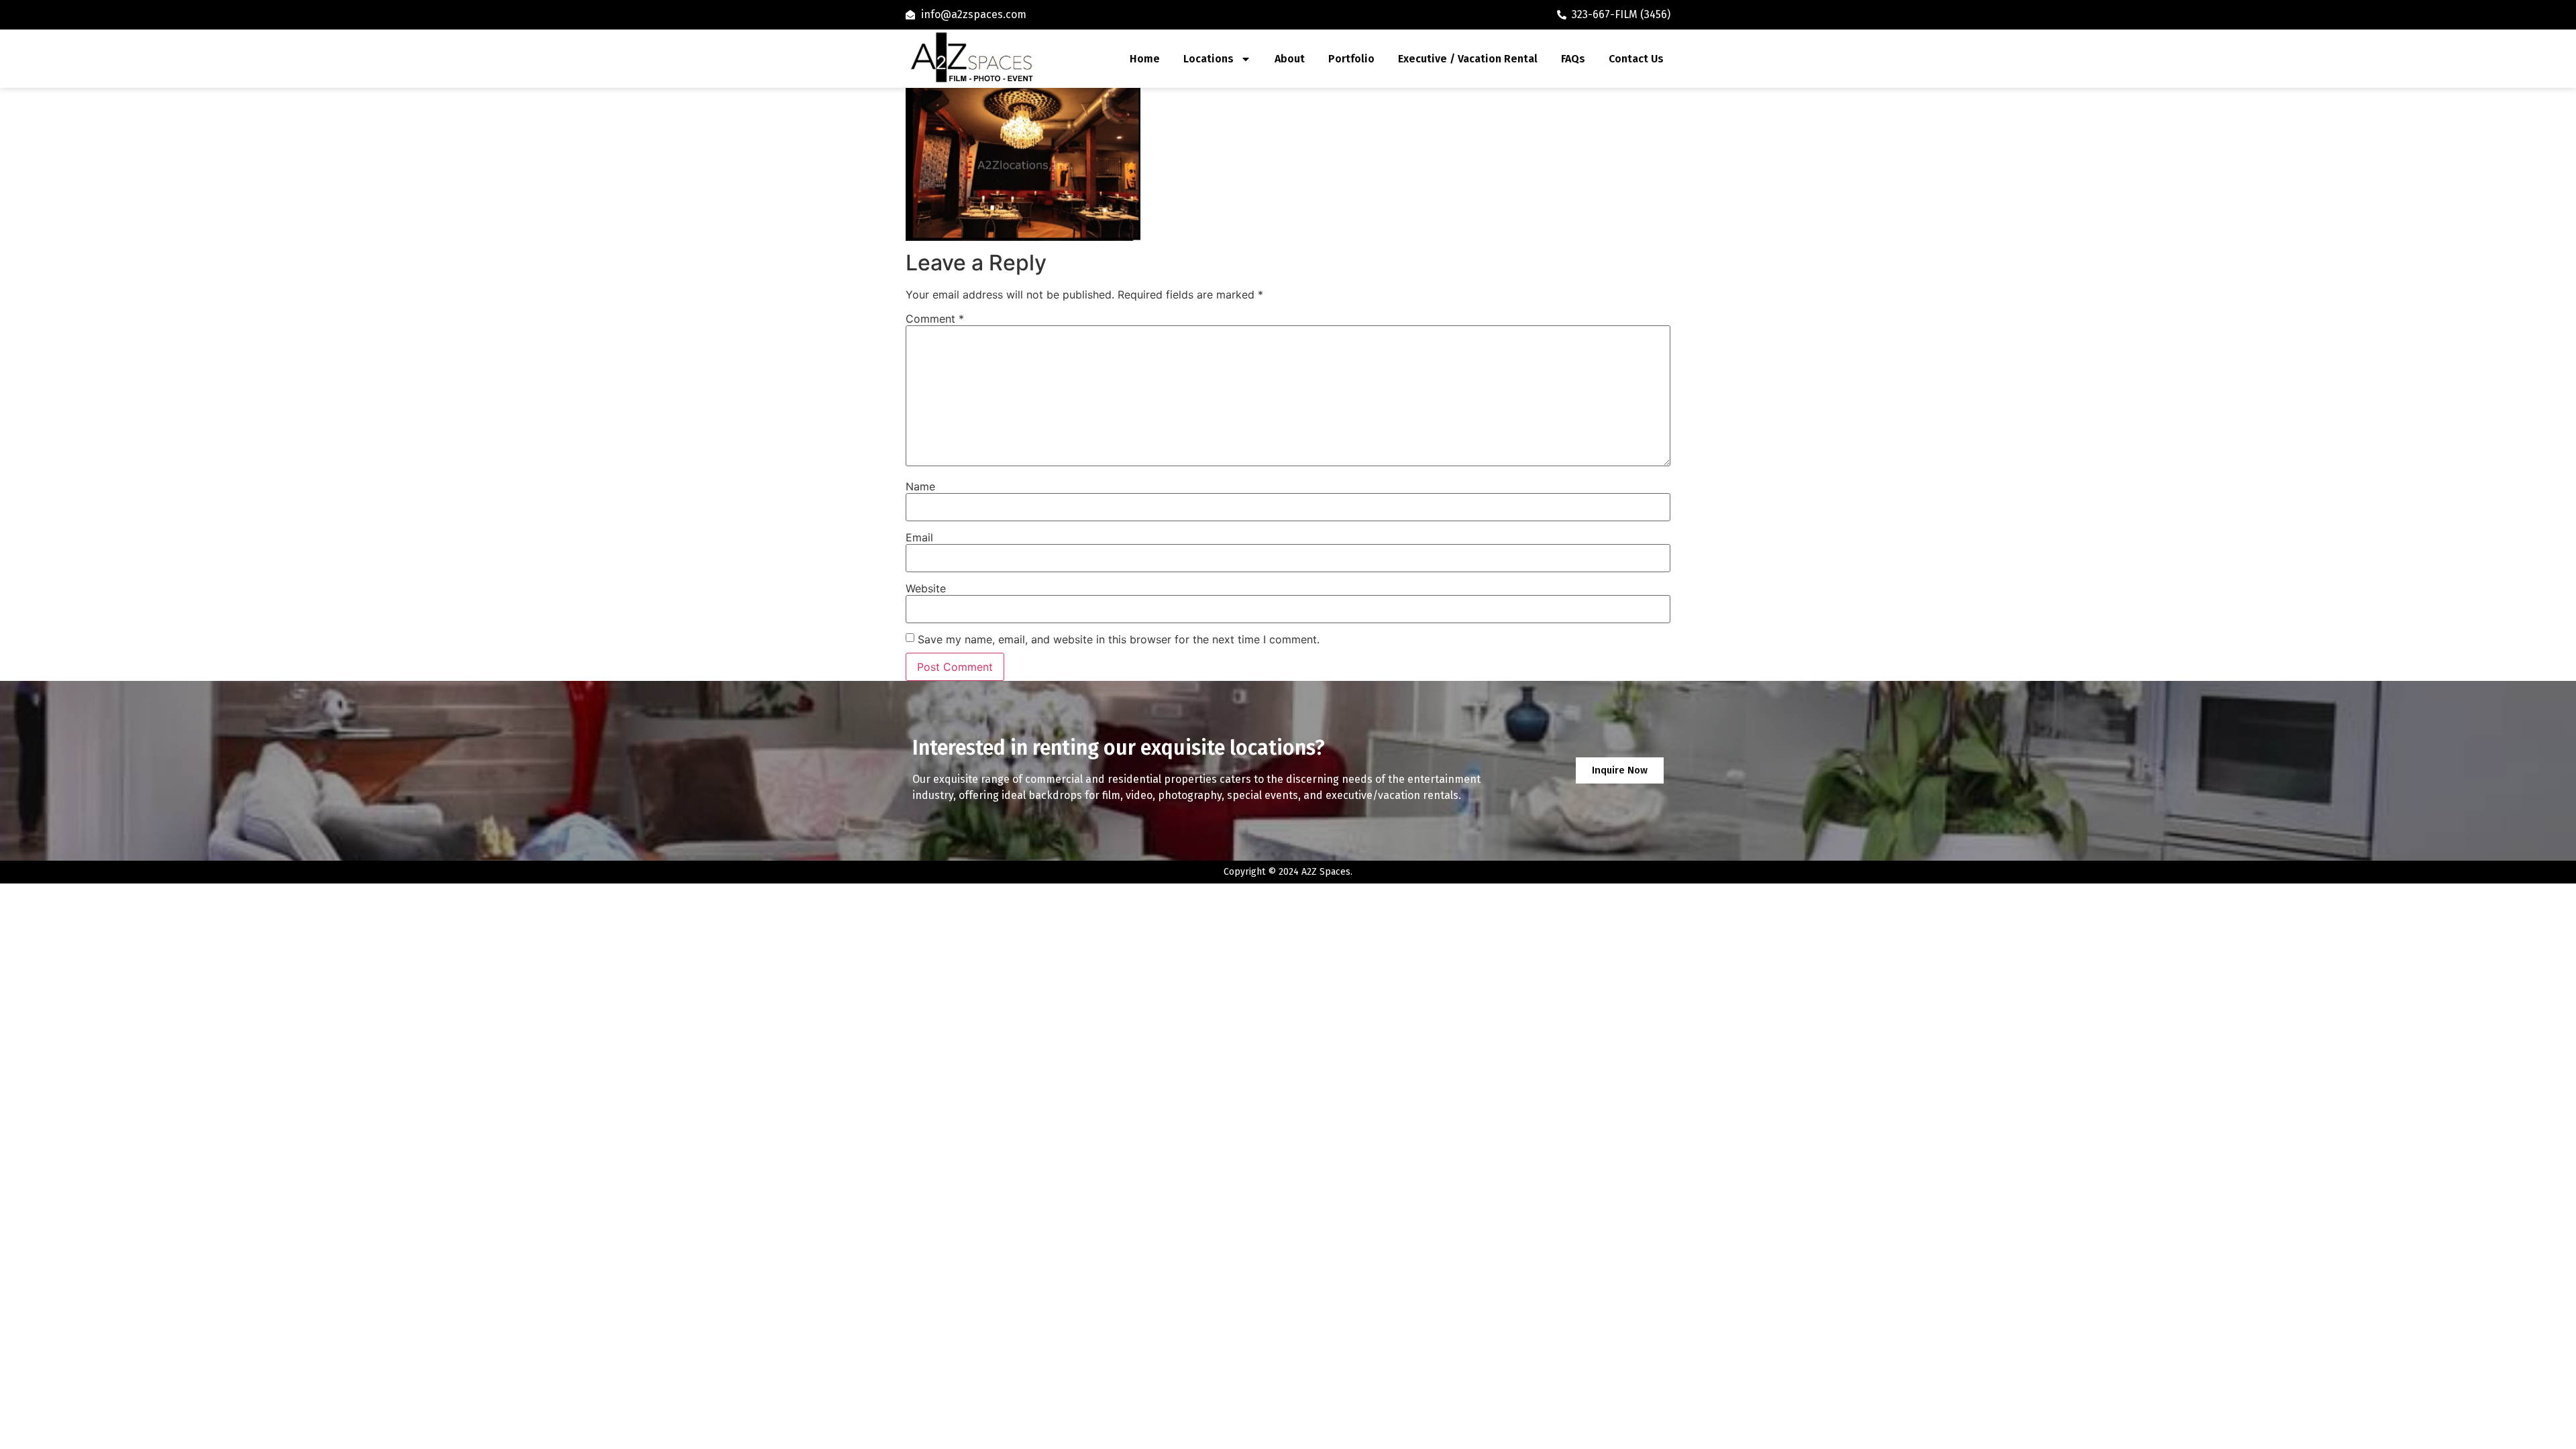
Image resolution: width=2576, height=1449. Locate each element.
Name (920, 486)
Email (919, 537)
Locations (1209, 59)
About (1290, 59)
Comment (935, 319)
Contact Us (1636, 59)
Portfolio (1351, 59)
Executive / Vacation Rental (1468, 59)
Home (1145, 59)
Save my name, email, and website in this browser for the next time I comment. (1119, 639)
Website (926, 588)
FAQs (1573, 59)
